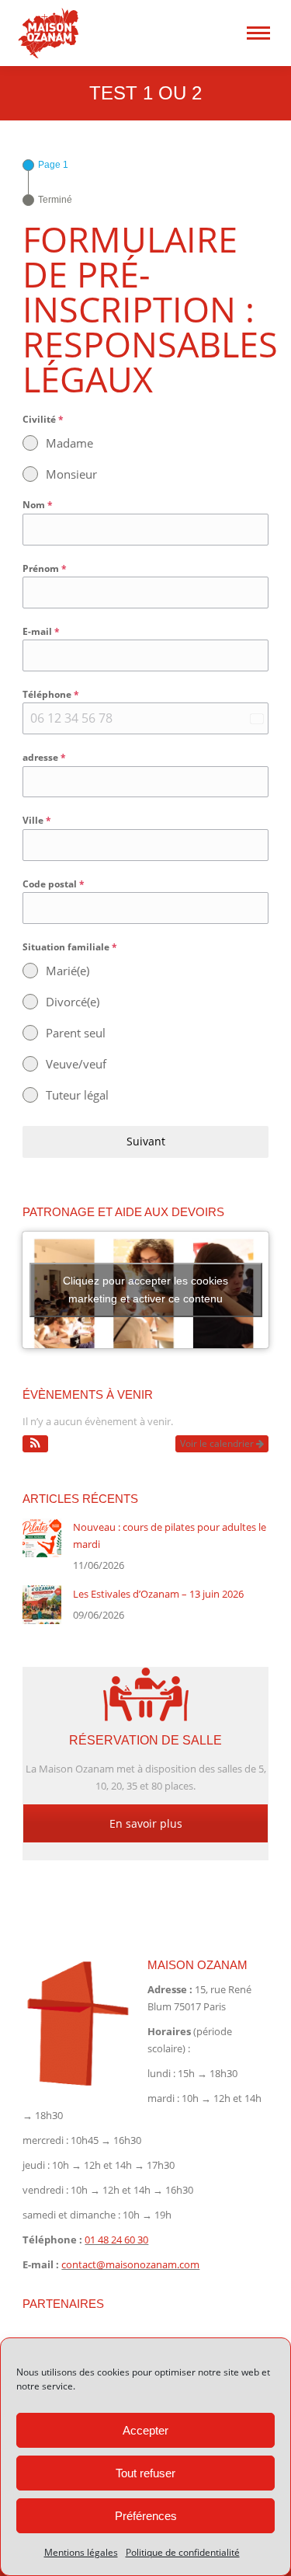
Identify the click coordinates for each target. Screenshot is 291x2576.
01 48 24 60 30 (116, 2240)
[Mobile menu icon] (258, 33)
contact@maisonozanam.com (130, 2264)
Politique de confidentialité (183, 2552)
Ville (37, 820)
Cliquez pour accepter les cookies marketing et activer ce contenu (145, 1290)
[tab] (45, 165)
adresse (44, 757)
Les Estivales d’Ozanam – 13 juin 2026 (158, 1594)
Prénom (45, 568)
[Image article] (42, 1538)
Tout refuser (145, 2473)
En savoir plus (146, 1823)
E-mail (41, 631)
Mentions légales (81, 2552)
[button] (35, 1444)
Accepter (145, 2430)
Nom (38, 505)
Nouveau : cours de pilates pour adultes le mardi (170, 1535)
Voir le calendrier (218, 1443)
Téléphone (51, 694)
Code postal (54, 884)
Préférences (146, 2516)
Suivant (146, 1141)
